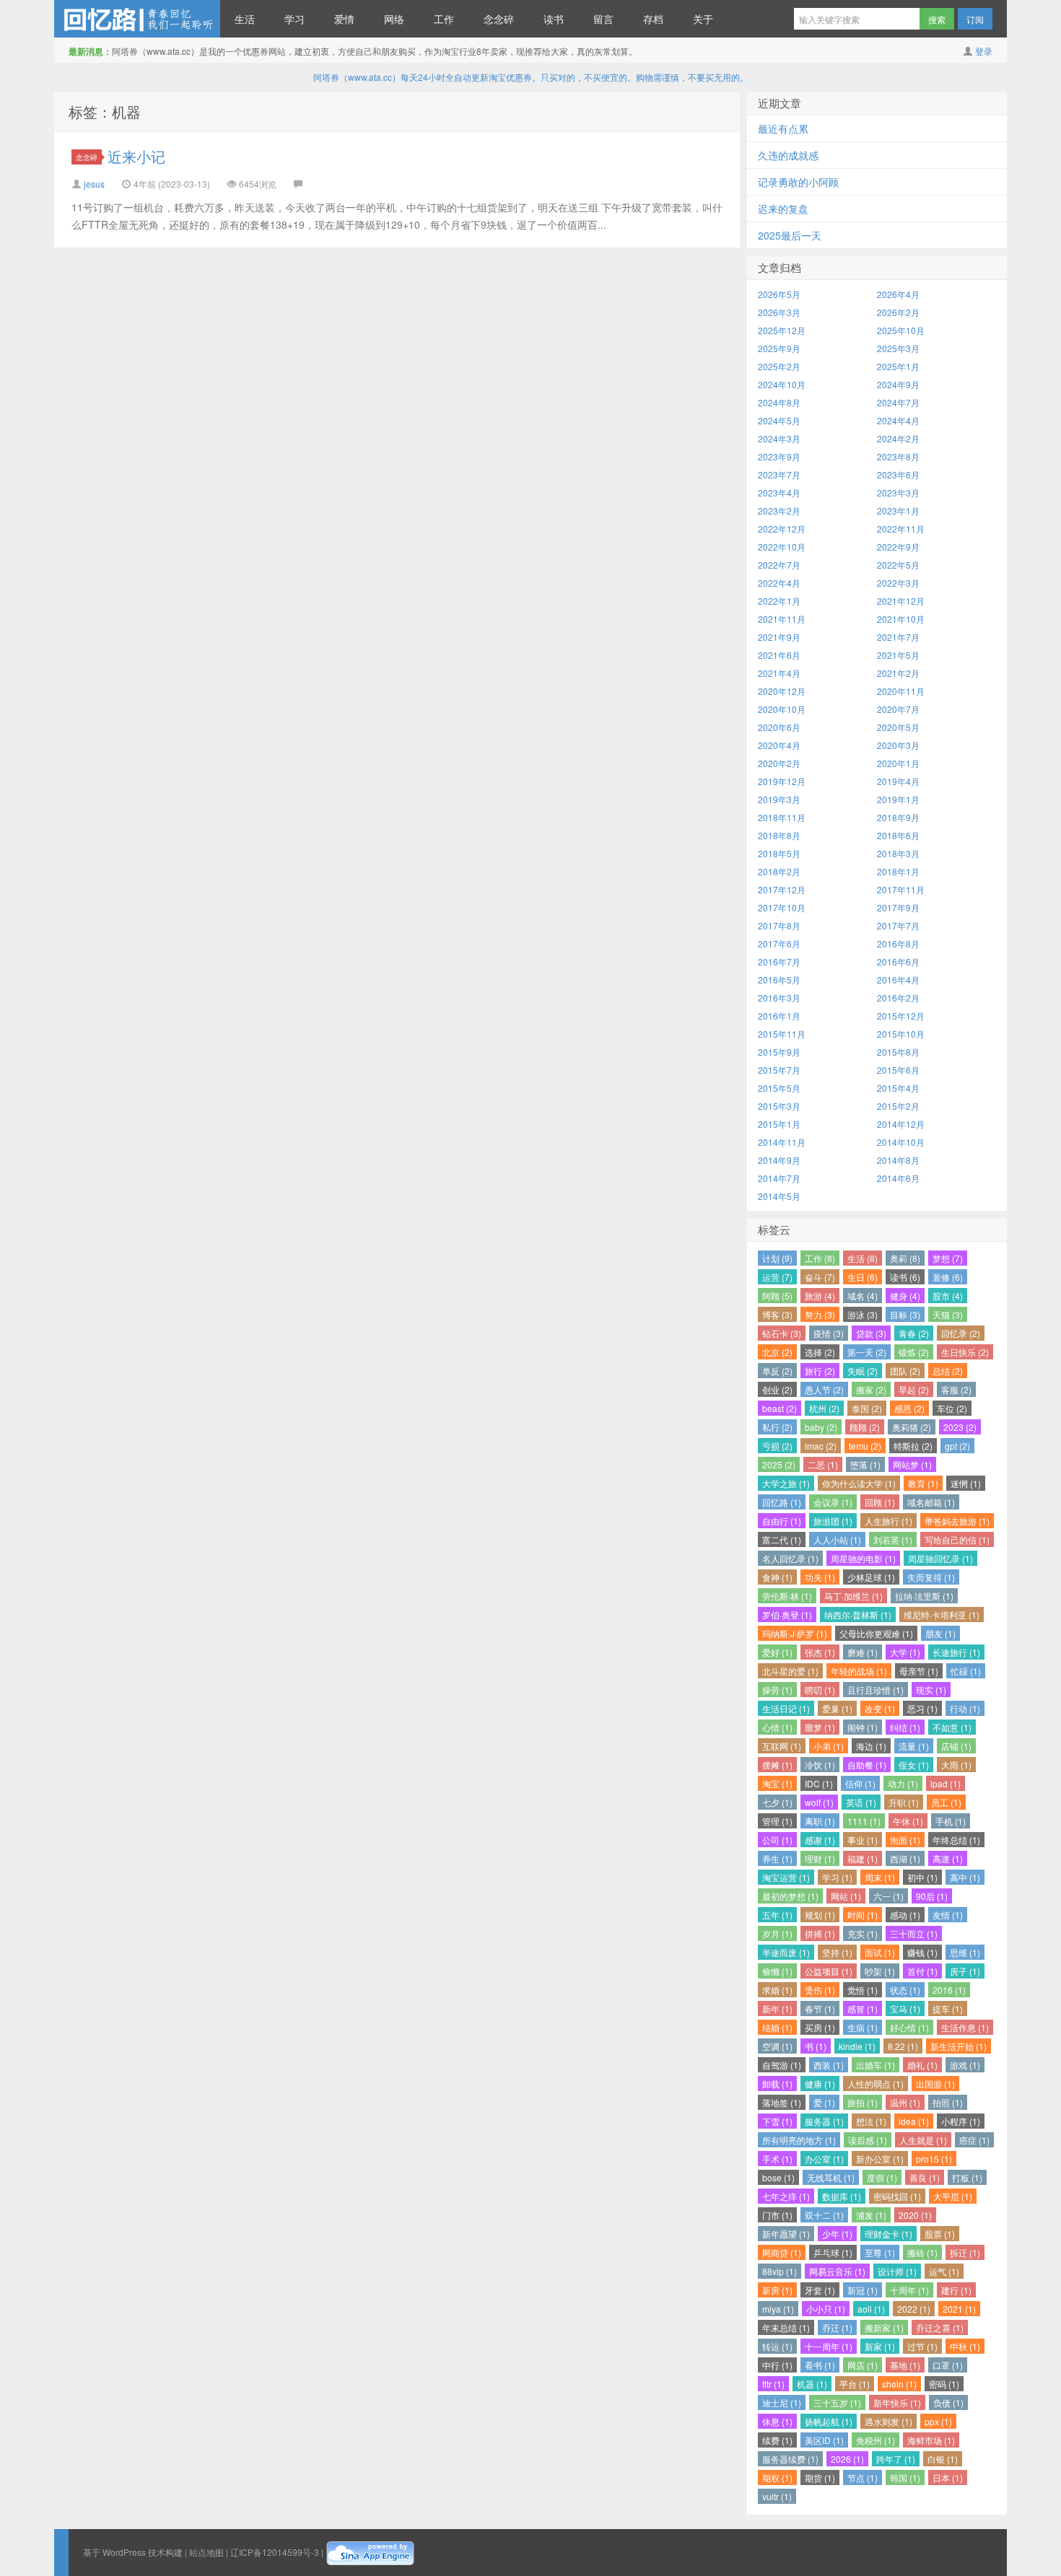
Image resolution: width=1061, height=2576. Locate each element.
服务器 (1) (824, 2121)
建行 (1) (956, 2290)
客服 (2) (956, 1389)
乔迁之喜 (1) (940, 2327)
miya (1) (778, 2309)
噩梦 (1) (820, 1727)
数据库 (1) (842, 2196)
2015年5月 (779, 1088)
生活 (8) (863, 1258)
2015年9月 (779, 1052)
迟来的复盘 (783, 209)
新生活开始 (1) (959, 2046)
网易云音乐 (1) (837, 2271)
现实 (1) (931, 1690)
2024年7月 (898, 402)
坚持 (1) (837, 1952)
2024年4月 (898, 420)
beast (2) (780, 1408)
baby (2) (821, 1427)
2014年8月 (898, 1160)
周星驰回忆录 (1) (940, 1558)
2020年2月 (779, 763)
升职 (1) (904, 1802)
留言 (603, 19)
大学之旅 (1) (786, 1483)
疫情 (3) (829, 1333)
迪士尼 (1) (782, 2402)
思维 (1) (965, 1952)
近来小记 (136, 156)
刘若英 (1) (893, 1539)
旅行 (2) (820, 1371)
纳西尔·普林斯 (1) (858, 1615)
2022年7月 (779, 565)
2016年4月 (898, 980)
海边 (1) (871, 1746)
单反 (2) (777, 1371)
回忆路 (137, 19)
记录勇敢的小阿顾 (798, 182)
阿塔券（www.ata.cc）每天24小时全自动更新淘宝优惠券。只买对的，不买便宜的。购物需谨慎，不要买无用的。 (531, 77)
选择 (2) (820, 1352)
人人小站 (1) (837, 1539)
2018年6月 (898, 835)
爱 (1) (824, 2102)
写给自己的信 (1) (957, 1539)
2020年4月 (779, 745)
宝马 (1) (905, 2008)
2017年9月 (898, 907)
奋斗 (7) (820, 1277)
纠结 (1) (905, 1727)
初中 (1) (922, 1877)
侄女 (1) (914, 1765)
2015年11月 (782, 1034)
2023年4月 (779, 492)
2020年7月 (898, 709)
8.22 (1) (903, 2046)
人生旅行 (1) (888, 1521)
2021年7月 (898, 637)
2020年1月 (898, 763)
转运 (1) (777, 2346)
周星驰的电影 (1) (863, 1558)
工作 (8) (820, 1258)
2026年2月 (898, 312)
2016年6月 (898, 961)
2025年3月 (898, 348)
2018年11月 (782, 817)
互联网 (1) (782, 1746)
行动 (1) (965, 1708)
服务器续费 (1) (790, 2459)
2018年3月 (898, 853)
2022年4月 (779, 583)
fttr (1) (773, 2384)
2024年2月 (898, 438)
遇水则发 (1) (888, 2421)
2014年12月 (901, 1124)
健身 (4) (905, 1296)
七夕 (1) (777, 1802)
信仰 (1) (860, 1783)
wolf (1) (819, 1802)
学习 (294, 19)
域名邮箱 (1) (931, 1502)
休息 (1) (777, 2421)
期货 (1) (820, 2478)
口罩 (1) (948, 2365)
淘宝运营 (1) (786, 1877)
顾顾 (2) (865, 1427)
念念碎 (499, 19)
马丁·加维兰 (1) (853, 1596)
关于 (703, 19)
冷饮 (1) (820, 1765)
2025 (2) (779, 1464)
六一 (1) (888, 1896)
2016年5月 (779, 980)
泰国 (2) (867, 1408)
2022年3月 (898, 583)
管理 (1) (777, 1821)
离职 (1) (820, 1821)
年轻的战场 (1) (859, 1671)
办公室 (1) (824, 2159)
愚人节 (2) (824, 1389)
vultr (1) (777, 2496)
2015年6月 (898, 1070)
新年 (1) (777, 2008)
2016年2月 (898, 998)
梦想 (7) (948, 1258)
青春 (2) (914, 1333)
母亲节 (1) (919, 1671)
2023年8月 (898, 456)
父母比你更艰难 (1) (876, 1633)
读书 (554, 19)
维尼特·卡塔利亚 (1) (942, 1615)
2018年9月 (898, 817)
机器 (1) (812, 2384)
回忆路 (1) (782, 1502)
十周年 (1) (909, 2290)
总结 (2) (948, 1371)
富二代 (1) (782, 1539)
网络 (394, 19)
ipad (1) (946, 1783)
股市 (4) (948, 1296)
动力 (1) (903, 1783)
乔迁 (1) (837, 2327)
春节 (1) (820, 2008)
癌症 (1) (974, 2140)
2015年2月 (898, 1106)
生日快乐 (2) (965, 1352)
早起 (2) (914, 1389)
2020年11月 (901, 691)
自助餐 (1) (867, 1765)
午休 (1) (908, 1821)
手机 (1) (951, 1821)
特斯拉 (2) (913, 1446)
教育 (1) (923, 1483)
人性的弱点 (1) (876, 2084)
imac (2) (821, 1446)
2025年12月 (782, 330)
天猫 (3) (948, 1314)
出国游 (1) (935, 2084)
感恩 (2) (909, 1408)
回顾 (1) (880, 1502)
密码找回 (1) (897, 2196)
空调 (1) (777, 2046)
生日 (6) (863, 1277)
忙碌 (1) (966, 1671)
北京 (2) (777, 1352)
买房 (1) (820, 2027)
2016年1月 (779, 1016)
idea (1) (914, 2121)
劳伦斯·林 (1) (787, 1596)
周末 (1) (880, 1877)
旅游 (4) (820, 1296)
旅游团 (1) (833, 1521)
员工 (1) (946, 1802)
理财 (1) (820, 1858)
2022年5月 (898, 565)
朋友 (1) (940, 1633)
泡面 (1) (905, 1840)
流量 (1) (914, 1746)
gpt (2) (957, 1446)
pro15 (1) (934, 2159)
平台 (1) (855, 2384)
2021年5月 (898, 655)
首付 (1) (922, 1971)
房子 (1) (965, 1971)
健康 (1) (820, 2084)
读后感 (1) (868, 2140)
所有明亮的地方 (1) (799, 2140)
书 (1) (816, 2046)
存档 (653, 19)
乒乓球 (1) (833, 2252)
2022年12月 (782, 529)
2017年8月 (779, 925)
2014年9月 (779, 1160)
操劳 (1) (777, 1690)
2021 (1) (959, 2309)
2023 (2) (960, 1427)
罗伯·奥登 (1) (787, 1615)
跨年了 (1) (896, 2459)
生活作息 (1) (965, 2027)
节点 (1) (863, 2478)
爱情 (344, 19)
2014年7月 (779, 1178)
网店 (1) (863, 2365)
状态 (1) (905, 1990)
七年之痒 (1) (786, 2196)
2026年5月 (779, 294)
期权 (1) (777, 2478)
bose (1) (778, 2177)
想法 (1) (871, 2121)
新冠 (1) (863, 2290)
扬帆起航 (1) (829, 2421)
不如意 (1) (952, 1727)
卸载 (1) (777, 2084)
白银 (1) (943, 2459)
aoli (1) (871, 2309)
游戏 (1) (965, 2065)
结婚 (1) (777, 2027)
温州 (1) (905, 2102)
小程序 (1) (961, 2121)
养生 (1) (777, 1858)
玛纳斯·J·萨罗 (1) (795, 1633)
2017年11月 (901, 889)
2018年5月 (779, 853)
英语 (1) (861, 1802)
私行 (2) (777, 1427)
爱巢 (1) (837, 1708)
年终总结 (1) (956, 1840)
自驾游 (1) (782, 2065)
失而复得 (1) (931, 1577)
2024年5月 (779, 420)
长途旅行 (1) (956, 1652)
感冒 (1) (863, 2008)
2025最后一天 (790, 235)
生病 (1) (863, 2027)
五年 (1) (777, 1915)
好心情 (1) (909, 2027)
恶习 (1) (922, 1708)
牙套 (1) (820, 2290)
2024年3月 (779, 438)
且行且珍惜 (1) (876, 1690)
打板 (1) (967, 2177)
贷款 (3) (871, 1333)
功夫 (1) (820, 1577)
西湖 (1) (905, 1858)
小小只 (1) (826, 2309)
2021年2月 (898, 673)
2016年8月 (898, 943)
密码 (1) (944, 2384)
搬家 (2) (871, 1389)
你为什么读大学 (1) (859, 1483)
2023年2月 (779, 511)
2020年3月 (898, 745)
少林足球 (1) (871, 1577)
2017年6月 (779, 943)
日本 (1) (948, 2478)
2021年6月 (779, 655)
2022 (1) (914, 2309)
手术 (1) (777, 2159)
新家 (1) (880, 2346)
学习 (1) (837, 1877)
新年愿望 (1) (786, 2234)
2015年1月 (779, 1124)
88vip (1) (780, 2271)
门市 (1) (777, 2215)
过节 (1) (922, 2346)
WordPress (124, 2552)
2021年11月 (782, 619)
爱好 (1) (777, 1652)
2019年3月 (779, 799)
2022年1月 (779, 601)
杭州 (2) (824, 1408)
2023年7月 (779, 474)
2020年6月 (779, 727)
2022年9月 (898, 547)
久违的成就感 (788, 155)
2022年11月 (901, 529)
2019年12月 (782, 781)
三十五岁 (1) (837, 2402)
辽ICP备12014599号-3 (275, 2552)
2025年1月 (898, 366)
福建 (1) (863, 1858)
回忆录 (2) (961, 1333)
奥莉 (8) (905, 1258)
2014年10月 (901, 1142)
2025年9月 (779, 348)
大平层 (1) (953, 2196)
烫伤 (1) (820, 1990)
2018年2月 (779, 871)
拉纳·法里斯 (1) (924, 1596)
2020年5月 (898, 727)
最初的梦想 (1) (790, 1896)
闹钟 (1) (863, 1727)
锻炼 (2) (914, 1352)
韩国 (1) (905, 2478)
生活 (245, 19)
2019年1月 (898, 799)
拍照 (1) (948, 2102)
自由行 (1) (782, 1521)
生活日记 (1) (786, 1708)
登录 (984, 51)
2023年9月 (779, 456)
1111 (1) (864, 1821)
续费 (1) (777, 2440)
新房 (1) (777, 2290)
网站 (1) (846, 1896)
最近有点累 (783, 128)
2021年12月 (901, 601)
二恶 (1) (823, 1464)
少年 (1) (837, 2234)
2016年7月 (779, 961)
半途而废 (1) (786, 1952)
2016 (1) (949, 1990)
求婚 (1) (777, 1990)
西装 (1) (829, 2065)
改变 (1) (880, 1708)
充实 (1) (863, 1933)
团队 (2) (905, 1371)
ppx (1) (938, 2421)
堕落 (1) (865, 1464)
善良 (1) (925, 2177)
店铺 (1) (956, 1746)
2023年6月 (898, 474)
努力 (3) (820, 1314)
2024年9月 (898, 384)
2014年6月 (898, 1178)
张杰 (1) (820, 1652)
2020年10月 (782, 709)
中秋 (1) (965, 2346)
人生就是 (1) (923, 2140)
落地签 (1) (782, 2102)
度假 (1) (882, 2177)
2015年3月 (779, 1106)
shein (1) (899, 2384)
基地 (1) (905, 2365)
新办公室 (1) (880, 2159)
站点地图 (206, 2552)
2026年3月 (779, 312)
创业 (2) (777, 1389)
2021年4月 (779, 673)
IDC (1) (819, 1783)
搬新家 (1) (884, 2327)
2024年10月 (782, 384)
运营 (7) (777, 1277)
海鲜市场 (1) (931, 2440)
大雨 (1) (956, 1765)
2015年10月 (901, 1034)
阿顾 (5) (777, 1296)
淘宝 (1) (777, 1783)
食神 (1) (777, 1577)
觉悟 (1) (863, 1990)
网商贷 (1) (782, 2252)
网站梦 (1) (912, 1464)
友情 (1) (948, 1915)
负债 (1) (948, 2402)
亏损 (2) (777, 1446)
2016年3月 (779, 998)
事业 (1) (863, 1840)
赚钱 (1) (922, 1952)
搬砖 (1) (922, 2252)
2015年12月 (901, 1016)
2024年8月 (779, 402)
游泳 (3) (863, 1314)
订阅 (975, 19)
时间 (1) (863, 1915)
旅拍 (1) (863, 2102)
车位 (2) (952, 1408)
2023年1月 (898, 511)
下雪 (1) (777, 2121)
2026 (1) (847, 2459)
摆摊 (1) (777, 1765)
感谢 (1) (820, 1840)
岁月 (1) (777, 1933)
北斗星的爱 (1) (790, 1671)
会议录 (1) (833, 1502)
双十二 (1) (824, 2215)
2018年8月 (779, 835)
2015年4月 (898, 1088)
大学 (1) (905, 1652)
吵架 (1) (880, 1971)
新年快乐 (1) (897, 2402)
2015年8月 (898, 1052)
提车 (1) (948, 2008)
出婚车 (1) (876, 2065)
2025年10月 (901, 330)
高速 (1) (948, 1858)
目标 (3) (905, 1314)
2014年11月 (782, 1142)
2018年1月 (898, 871)
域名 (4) (863, 1296)
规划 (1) (820, 1915)
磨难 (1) (863, 1652)
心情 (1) (777, 1727)
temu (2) (865, 1446)
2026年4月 (898, 294)
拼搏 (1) (820, 1933)
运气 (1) (944, 2271)
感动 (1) (905, 1915)
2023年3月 (898, 492)
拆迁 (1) (965, 2252)
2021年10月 (901, 619)
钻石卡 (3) (782, 1333)
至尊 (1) (880, 2252)
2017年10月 (782, 907)
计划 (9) (777, 1258)
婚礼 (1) (922, 2065)
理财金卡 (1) (888, 2234)
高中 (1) (965, 1877)
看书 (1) (820, 2365)
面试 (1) (880, 1952)
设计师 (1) (897, 2271)
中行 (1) (777, 2365)
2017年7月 (898, 925)
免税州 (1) (876, 2440)
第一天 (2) (867, 1352)
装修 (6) (948, 1277)
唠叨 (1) (820, 1690)
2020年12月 (782, 691)
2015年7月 (779, 1070)
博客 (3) (777, 1314)
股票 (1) (940, 2234)
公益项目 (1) (829, 1971)
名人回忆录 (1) (790, 1558)
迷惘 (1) (966, 1483)
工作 (444, 19)
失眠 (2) (863, 1371)
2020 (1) (915, 2215)
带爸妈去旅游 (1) (957, 1521)
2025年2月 (779, 366)
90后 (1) (932, 1896)
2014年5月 (779, 1196)
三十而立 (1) (914, 1933)
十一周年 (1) (829, 2346)
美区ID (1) (824, 2440)
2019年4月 (898, 781)
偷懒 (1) (777, 1971)
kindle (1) (857, 2046)
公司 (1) (777, 1840)
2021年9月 (779, 637)
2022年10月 (782, 547)
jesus (94, 184)
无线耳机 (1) (831, 2177)
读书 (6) (905, 1277)
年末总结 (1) (786, 2327)
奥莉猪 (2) (912, 1427)
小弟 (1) (829, 1746)
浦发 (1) (871, 2215)
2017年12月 (782, 889)
